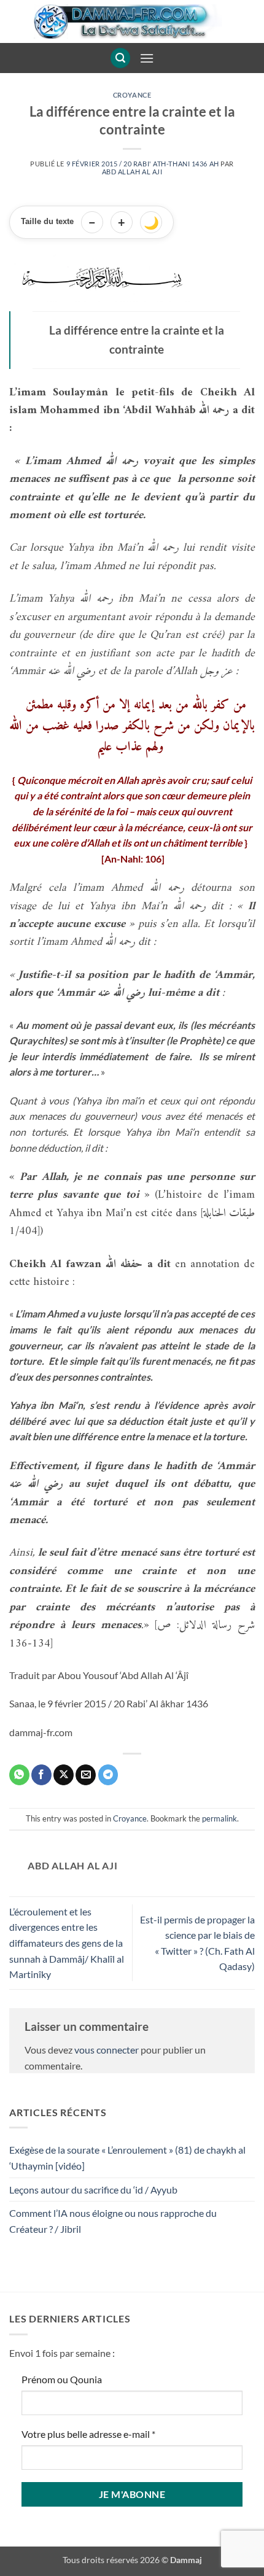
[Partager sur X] (64, 1775)
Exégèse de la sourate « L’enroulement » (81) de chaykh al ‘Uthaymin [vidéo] (127, 2158)
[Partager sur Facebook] (41, 1775)
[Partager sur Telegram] (108, 1775)
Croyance (132, 95)
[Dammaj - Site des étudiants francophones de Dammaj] (132, 21)
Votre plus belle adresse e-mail (88, 2434)
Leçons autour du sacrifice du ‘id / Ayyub (93, 2190)
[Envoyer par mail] (86, 1775)
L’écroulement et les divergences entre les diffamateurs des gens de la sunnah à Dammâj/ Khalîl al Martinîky (67, 1943)
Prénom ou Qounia (62, 2379)
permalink (219, 1818)
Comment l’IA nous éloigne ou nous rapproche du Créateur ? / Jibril (113, 2221)
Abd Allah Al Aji (132, 172)
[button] (120, 58)
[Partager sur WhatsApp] (19, 1775)
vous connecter (107, 2050)
